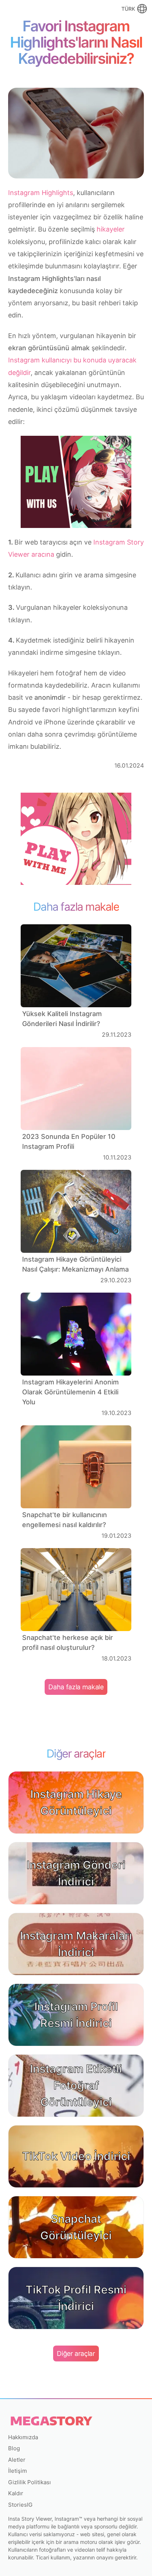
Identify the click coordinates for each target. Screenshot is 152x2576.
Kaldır (16, 2493)
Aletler (17, 2460)
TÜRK (128, 9)
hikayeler (111, 229)
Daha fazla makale (76, 1687)
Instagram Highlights (41, 193)
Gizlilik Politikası (30, 2482)
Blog (14, 2448)
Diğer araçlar (76, 2353)
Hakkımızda (23, 2437)
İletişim (18, 2471)
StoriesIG (20, 2505)
